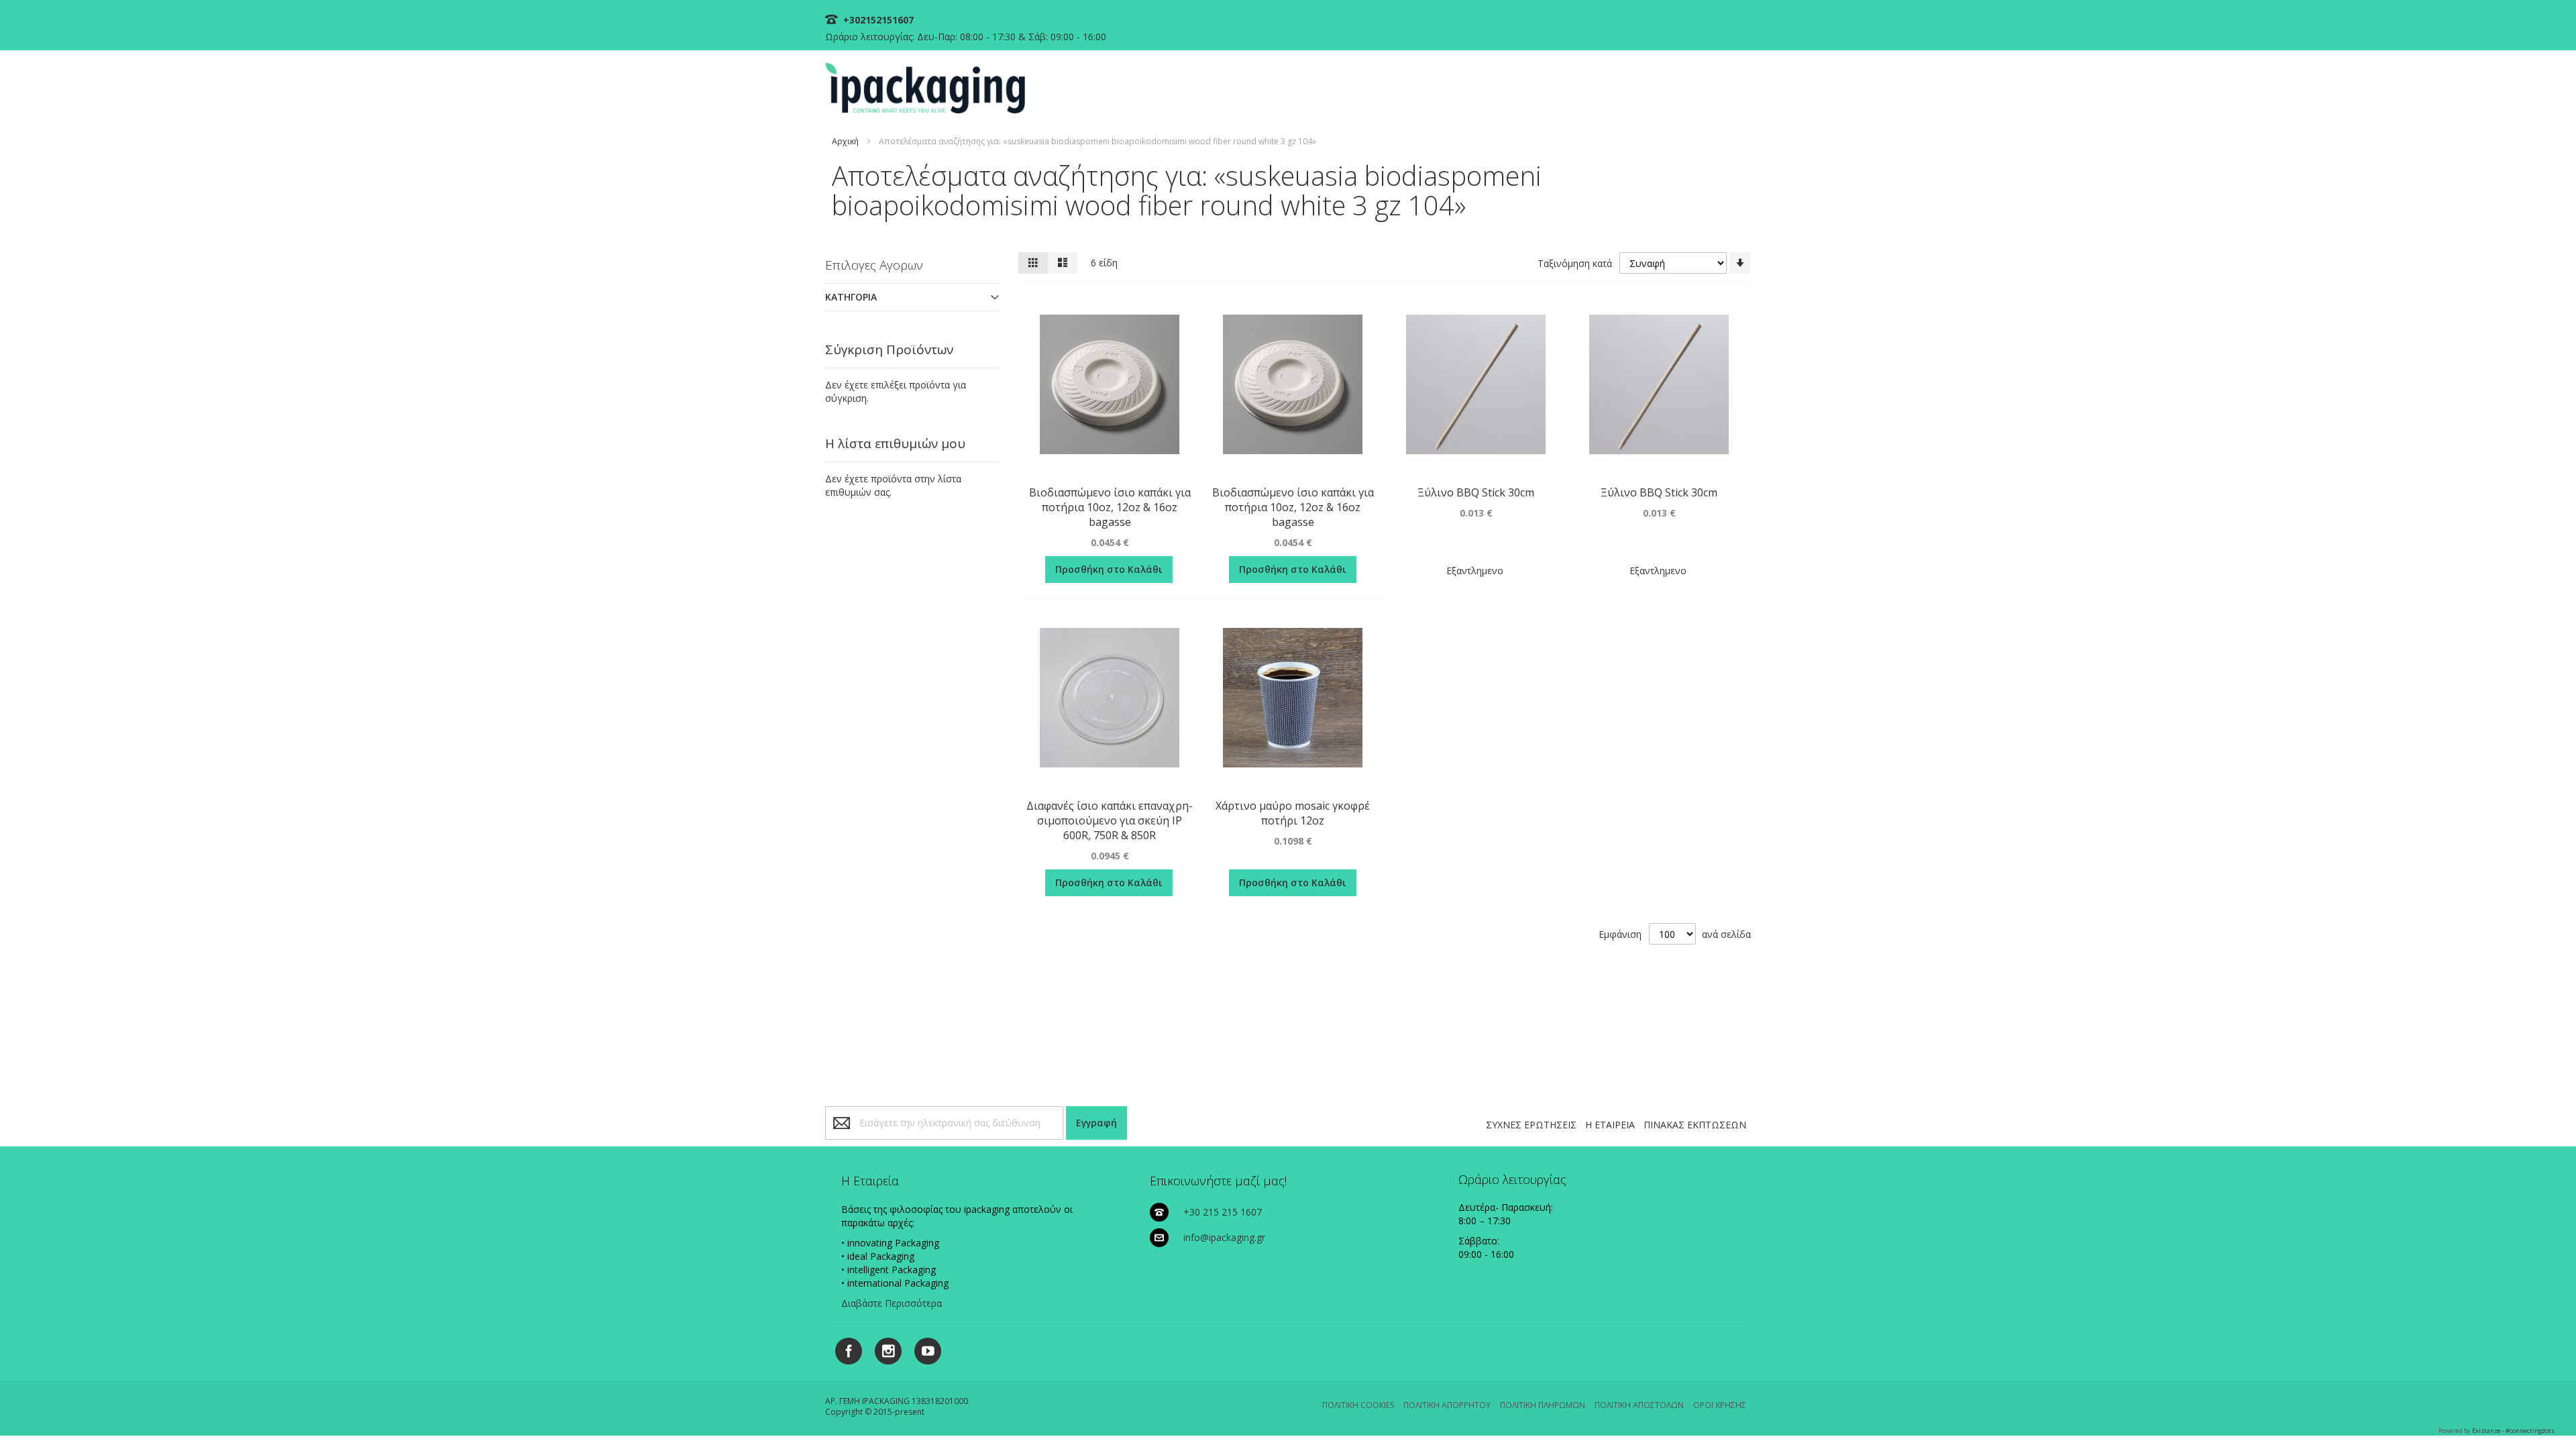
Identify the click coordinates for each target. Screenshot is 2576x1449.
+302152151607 (877, 20)
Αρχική (845, 141)
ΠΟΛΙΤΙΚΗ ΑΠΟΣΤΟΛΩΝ (1639, 1405)
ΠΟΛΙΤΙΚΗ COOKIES (1358, 1405)
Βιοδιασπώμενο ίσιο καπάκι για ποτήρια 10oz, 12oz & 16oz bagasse (1110, 507)
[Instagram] (883, 1349)
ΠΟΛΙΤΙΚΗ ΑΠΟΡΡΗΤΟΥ (1447, 1405)
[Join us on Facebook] (845, 1349)
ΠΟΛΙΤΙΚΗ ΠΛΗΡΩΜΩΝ (1543, 1405)
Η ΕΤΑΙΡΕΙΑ (1610, 1125)
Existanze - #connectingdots (2513, 1431)
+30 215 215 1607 (1223, 1212)
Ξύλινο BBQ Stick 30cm (1476, 492)
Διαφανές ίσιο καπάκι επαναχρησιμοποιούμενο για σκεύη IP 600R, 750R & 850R (1110, 820)
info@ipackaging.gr (1224, 1237)
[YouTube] (923, 1349)
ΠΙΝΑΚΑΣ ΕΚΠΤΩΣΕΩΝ (1695, 1125)
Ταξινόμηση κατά (1575, 263)
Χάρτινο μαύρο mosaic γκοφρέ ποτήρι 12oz (1293, 813)
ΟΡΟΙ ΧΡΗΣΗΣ (1720, 1405)
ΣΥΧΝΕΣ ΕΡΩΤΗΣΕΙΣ (1531, 1125)
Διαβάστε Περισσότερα (892, 1303)
